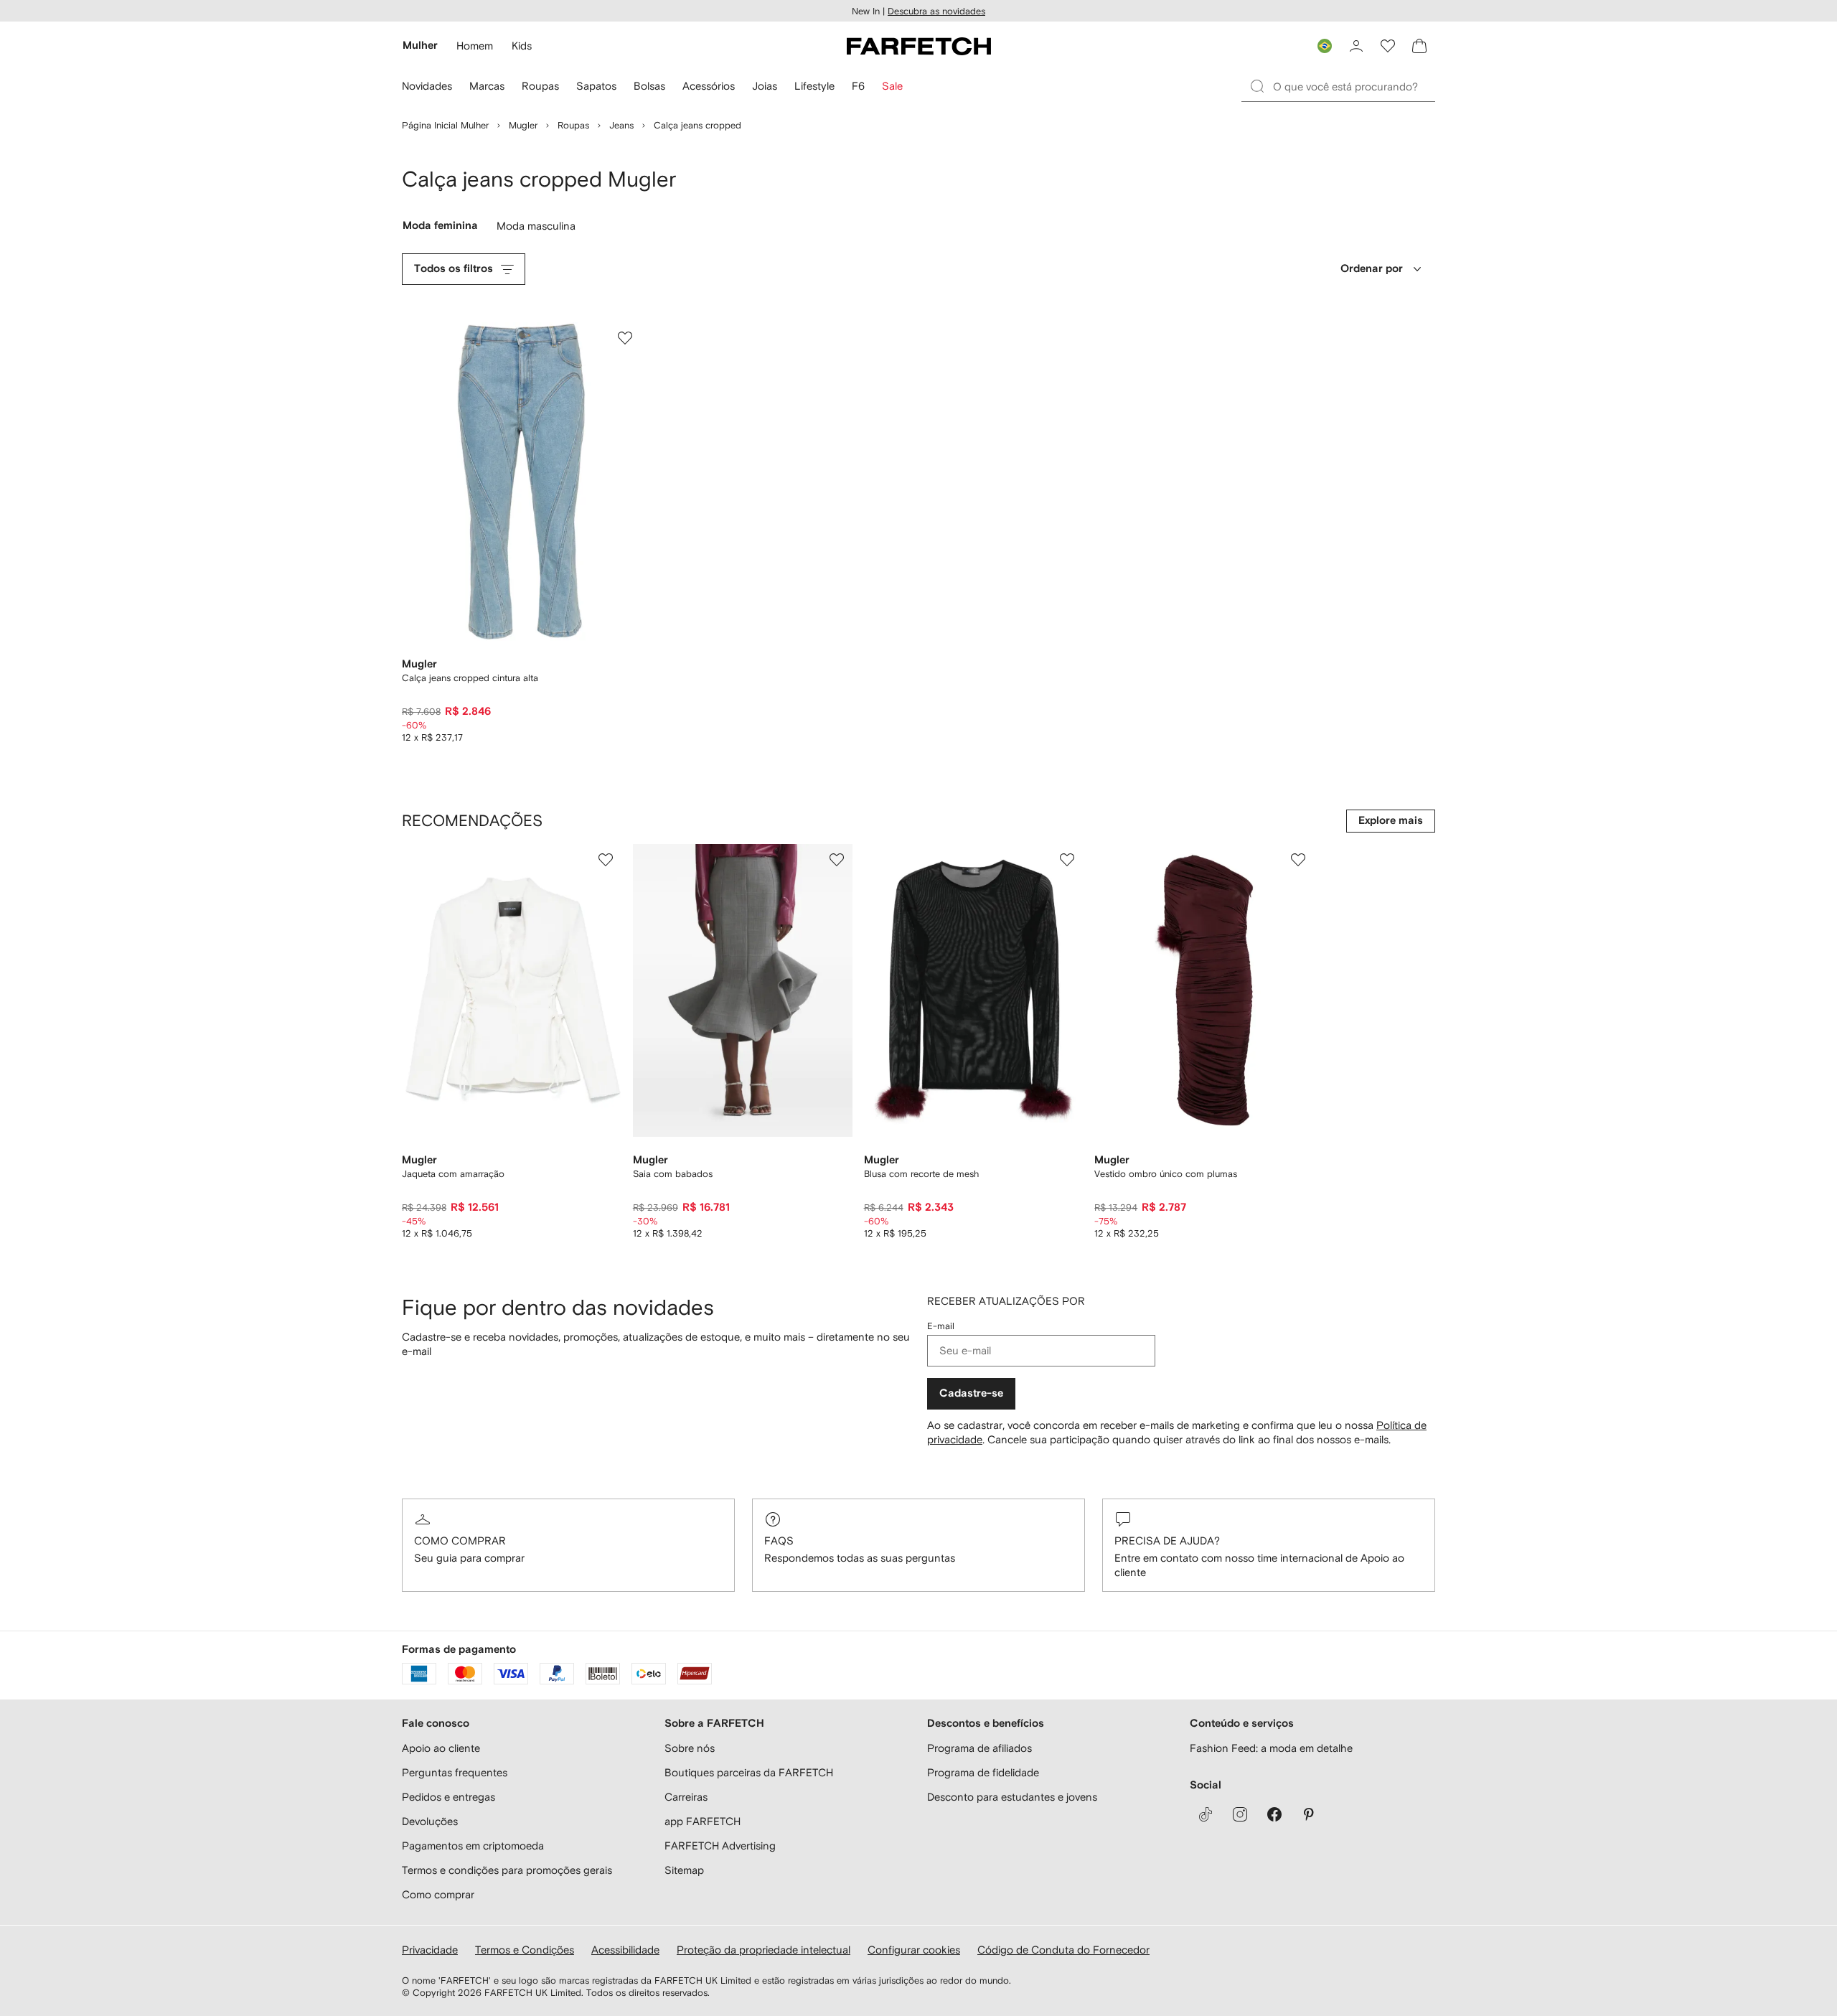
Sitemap (684, 1870)
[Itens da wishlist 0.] (1388, 46)
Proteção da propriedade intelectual (764, 1950)
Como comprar (460, 1541)
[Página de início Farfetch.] (919, 46)
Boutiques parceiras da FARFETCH (749, 1772)
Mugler (523, 125)
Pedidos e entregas (448, 1797)
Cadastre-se (971, 1393)
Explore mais (1391, 821)
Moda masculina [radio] (539, 229)
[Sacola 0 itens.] (1419, 46)
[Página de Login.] (1356, 46)
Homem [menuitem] (475, 46)
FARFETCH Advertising (720, 1846)
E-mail (941, 1326)
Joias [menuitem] (765, 86)
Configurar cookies (914, 1950)
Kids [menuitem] (522, 46)
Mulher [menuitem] (420, 46)
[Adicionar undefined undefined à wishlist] (606, 860)
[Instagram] (1240, 1814)
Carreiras (686, 1797)
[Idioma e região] (1325, 46)
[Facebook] (1274, 1814)
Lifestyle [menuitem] (814, 86)
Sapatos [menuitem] (596, 86)
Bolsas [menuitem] (649, 86)
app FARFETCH (703, 1821)
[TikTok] (1206, 1814)
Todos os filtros (454, 269)
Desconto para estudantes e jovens (1012, 1797)
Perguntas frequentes (455, 1772)
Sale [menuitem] (892, 86)
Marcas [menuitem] (487, 86)
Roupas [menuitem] (540, 86)
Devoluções (430, 1821)
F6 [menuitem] (858, 86)
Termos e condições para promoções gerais (507, 1870)
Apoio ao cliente (441, 1748)
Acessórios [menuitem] (709, 86)
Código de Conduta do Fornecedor (1063, 1950)
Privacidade (430, 1950)
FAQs (779, 1541)
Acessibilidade (625, 1950)
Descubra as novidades (936, 11)
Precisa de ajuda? (1167, 1541)
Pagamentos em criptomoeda (473, 1846)
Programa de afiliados (979, 1748)
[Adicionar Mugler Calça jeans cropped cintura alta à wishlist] (625, 338)
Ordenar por (1372, 269)
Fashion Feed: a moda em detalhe (1271, 1748)
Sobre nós (690, 1748)
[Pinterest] (1309, 1814)
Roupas (573, 125)
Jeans (621, 125)
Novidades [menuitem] (427, 86)
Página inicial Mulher (445, 125)
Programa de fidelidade (983, 1772)
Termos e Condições (525, 1950)
